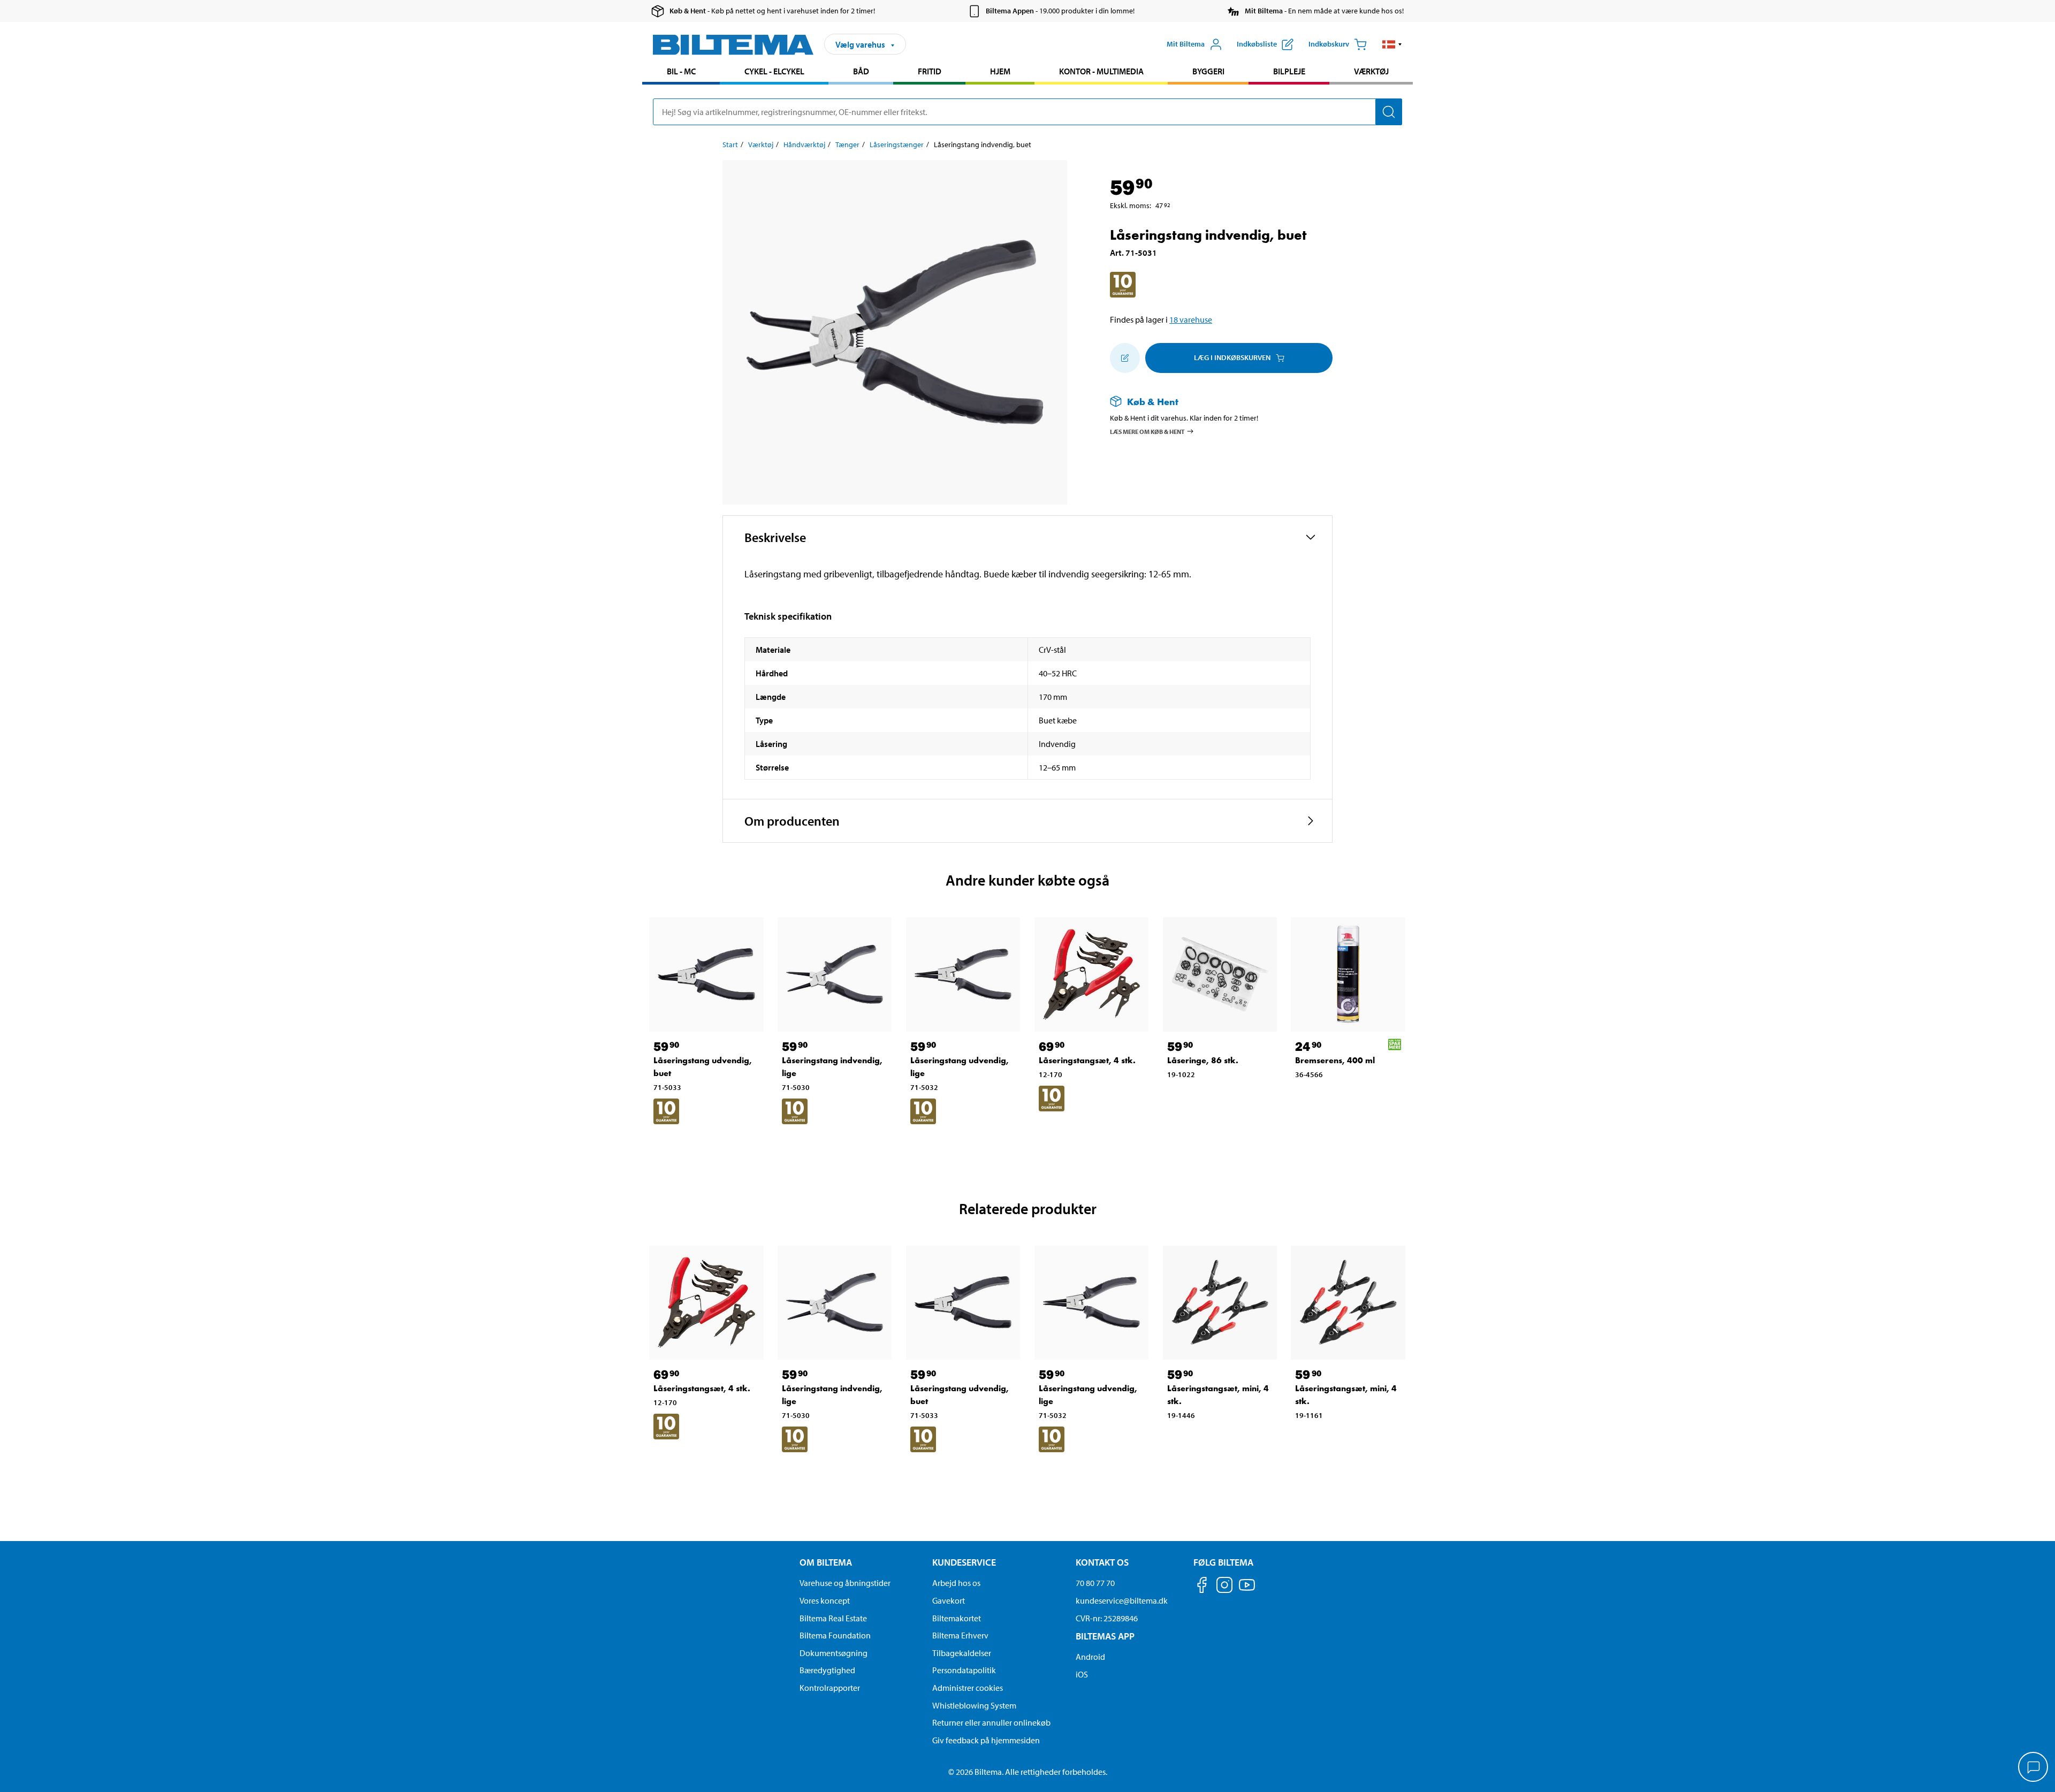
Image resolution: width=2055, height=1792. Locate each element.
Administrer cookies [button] (968, 1688)
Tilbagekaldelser (962, 1653)
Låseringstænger (897, 144)
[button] (1392, 44)
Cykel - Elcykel (774, 71)
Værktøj (1371, 71)
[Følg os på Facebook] (1202, 1587)
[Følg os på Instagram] (1224, 1587)
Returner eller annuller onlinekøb (991, 1722)
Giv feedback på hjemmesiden (986, 1740)
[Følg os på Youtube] (1247, 1590)
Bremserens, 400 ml (1335, 1060)
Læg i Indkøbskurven (1232, 357)
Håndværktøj (804, 144)
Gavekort (949, 1600)
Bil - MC (681, 71)
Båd (861, 71)
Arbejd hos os (956, 1583)
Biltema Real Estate (833, 1618)
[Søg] (1389, 112)
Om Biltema (826, 1562)
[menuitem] (681, 73)
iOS (1082, 1674)
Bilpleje (1289, 71)
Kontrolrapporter (830, 1688)
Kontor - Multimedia (1101, 71)
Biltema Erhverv (960, 1635)
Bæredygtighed (827, 1670)
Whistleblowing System (974, 1705)
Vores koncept (825, 1600)
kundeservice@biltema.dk (1122, 1600)
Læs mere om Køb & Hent (1147, 431)
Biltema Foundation (835, 1635)
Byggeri (1208, 71)
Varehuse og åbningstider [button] (845, 1583)
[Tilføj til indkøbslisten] (1125, 358)
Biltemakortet (957, 1618)
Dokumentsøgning (834, 1653)
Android (1090, 1657)
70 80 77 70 (1095, 1583)
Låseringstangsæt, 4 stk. (1087, 1060)
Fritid (930, 71)
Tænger (847, 144)
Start (730, 144)
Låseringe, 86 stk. (1203, 1060)
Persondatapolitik (964, 1670)
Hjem (1000, 71)
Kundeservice (964, 1562)
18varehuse (1191, 319)
